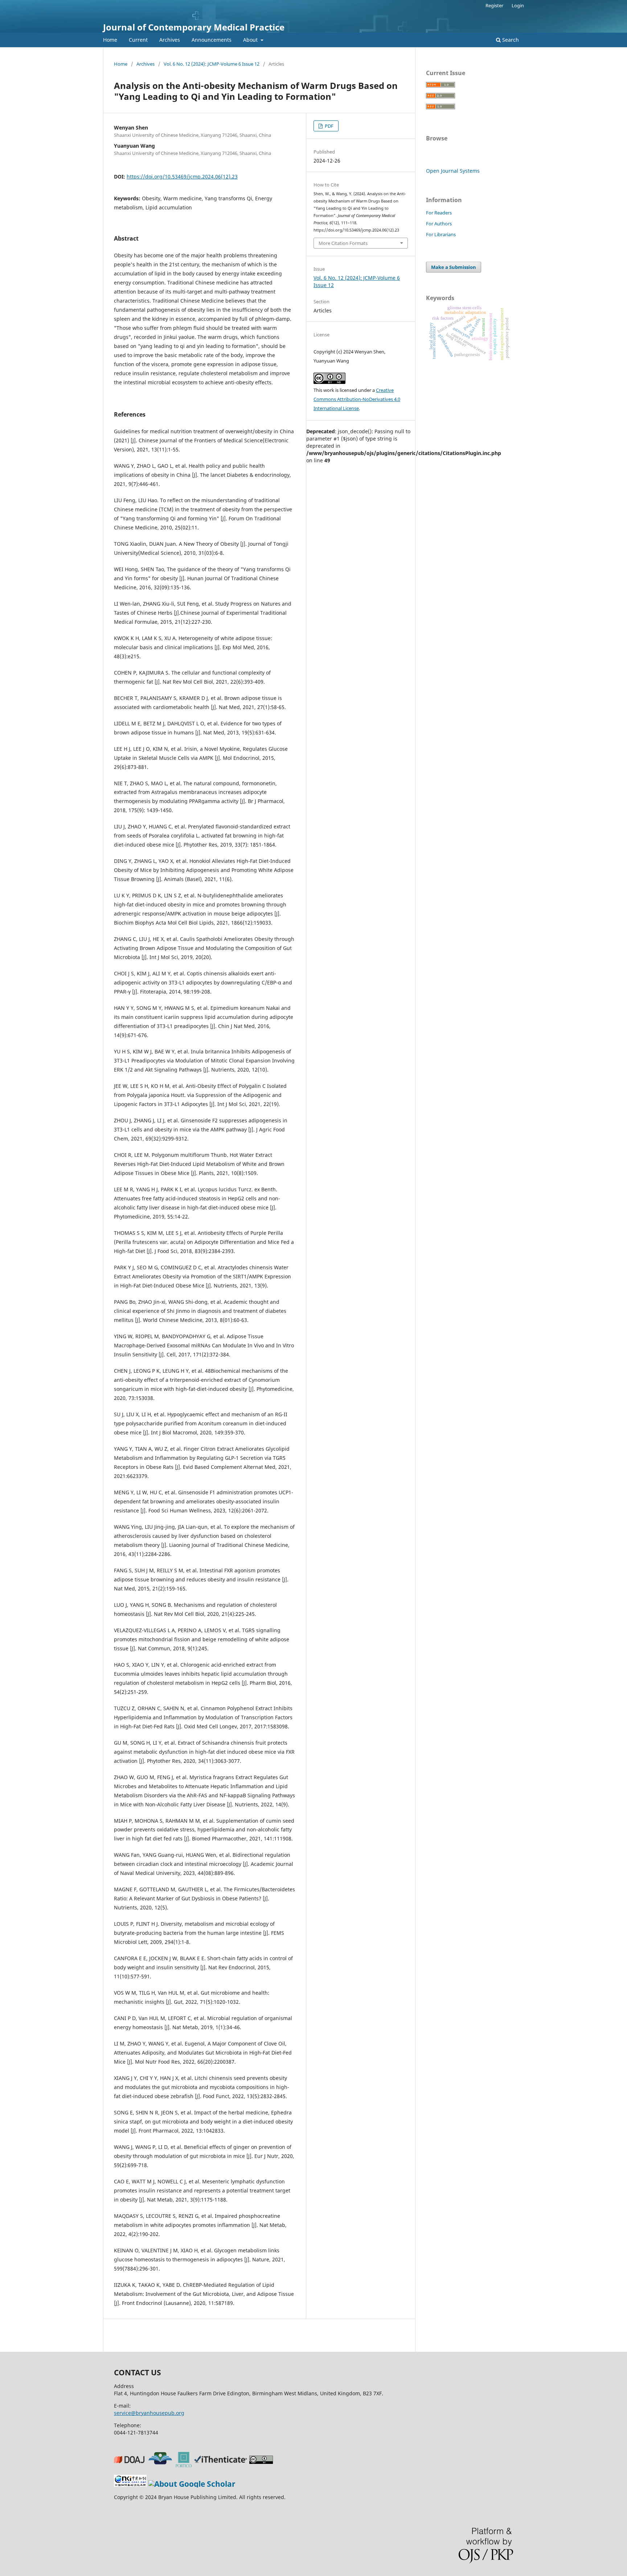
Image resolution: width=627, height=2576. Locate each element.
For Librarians (441, 234)
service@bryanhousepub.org (149, 2413)
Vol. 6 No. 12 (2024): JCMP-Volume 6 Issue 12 (212, 64)
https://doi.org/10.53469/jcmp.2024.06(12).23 (182, 177)
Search (510, 40)
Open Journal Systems (453, 171)
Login (518, 5)
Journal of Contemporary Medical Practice (194, 27)
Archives (170, 40)
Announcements (212, 40)
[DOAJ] (130, 2465)
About (251, 40)
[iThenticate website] (222, 2465)
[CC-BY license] (262, 2465)
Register (494, 5)
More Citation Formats (343, 243)
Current (138, 40)
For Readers (439, 213)
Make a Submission (454, 267)
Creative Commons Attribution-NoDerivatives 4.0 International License (357, 399)
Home (110, 40)
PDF (329, 126)
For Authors (439, 224)
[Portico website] (185, 2465)
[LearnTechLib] (161, 2465)
